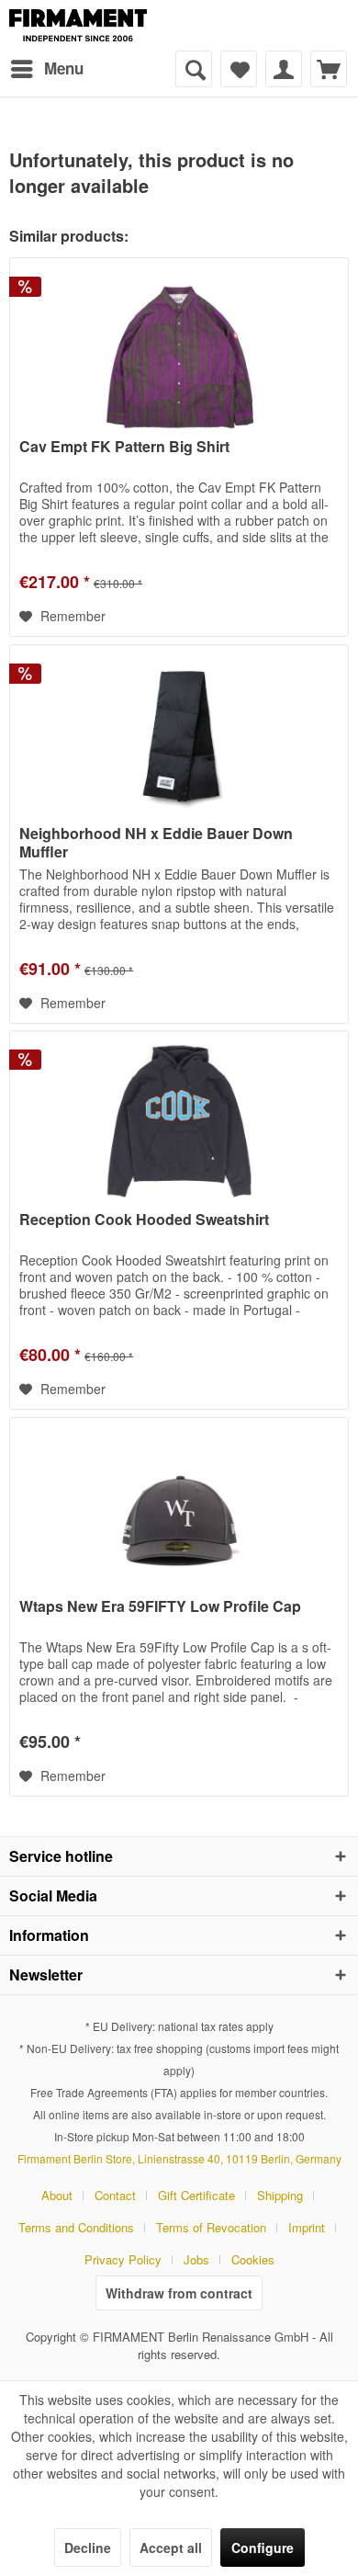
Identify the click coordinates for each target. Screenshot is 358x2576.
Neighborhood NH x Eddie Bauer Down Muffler (156, 843)
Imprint (307, 2227)
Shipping (280, 2195)
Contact (115, 2195)
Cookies (253, 2259)
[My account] (284, 69)
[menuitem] (46, 69)
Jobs (196, 2259)
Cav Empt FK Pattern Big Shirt (124, 447)
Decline (88, 2548)
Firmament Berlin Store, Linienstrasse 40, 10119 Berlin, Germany (179, 2158)
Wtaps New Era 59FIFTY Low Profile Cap (160, 1607)
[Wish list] (239, 69)
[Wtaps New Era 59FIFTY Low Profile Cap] (179, 1510)
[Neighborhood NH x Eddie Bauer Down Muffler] (179, 737)
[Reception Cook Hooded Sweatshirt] (179, 1123)
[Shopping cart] (329, 69)
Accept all (171, 2548)
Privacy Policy (123, 2259)
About (57, 2195)
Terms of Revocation (211, 2227)
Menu (64, 68)
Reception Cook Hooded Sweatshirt (144, 1220)
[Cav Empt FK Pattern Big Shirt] (179, 350)
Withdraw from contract (179, 2293)
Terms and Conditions (76, 2227)
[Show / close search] (194, 69)
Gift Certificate (196, 2195)
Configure (263, 2548)
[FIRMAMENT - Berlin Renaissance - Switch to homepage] (78, 25)
